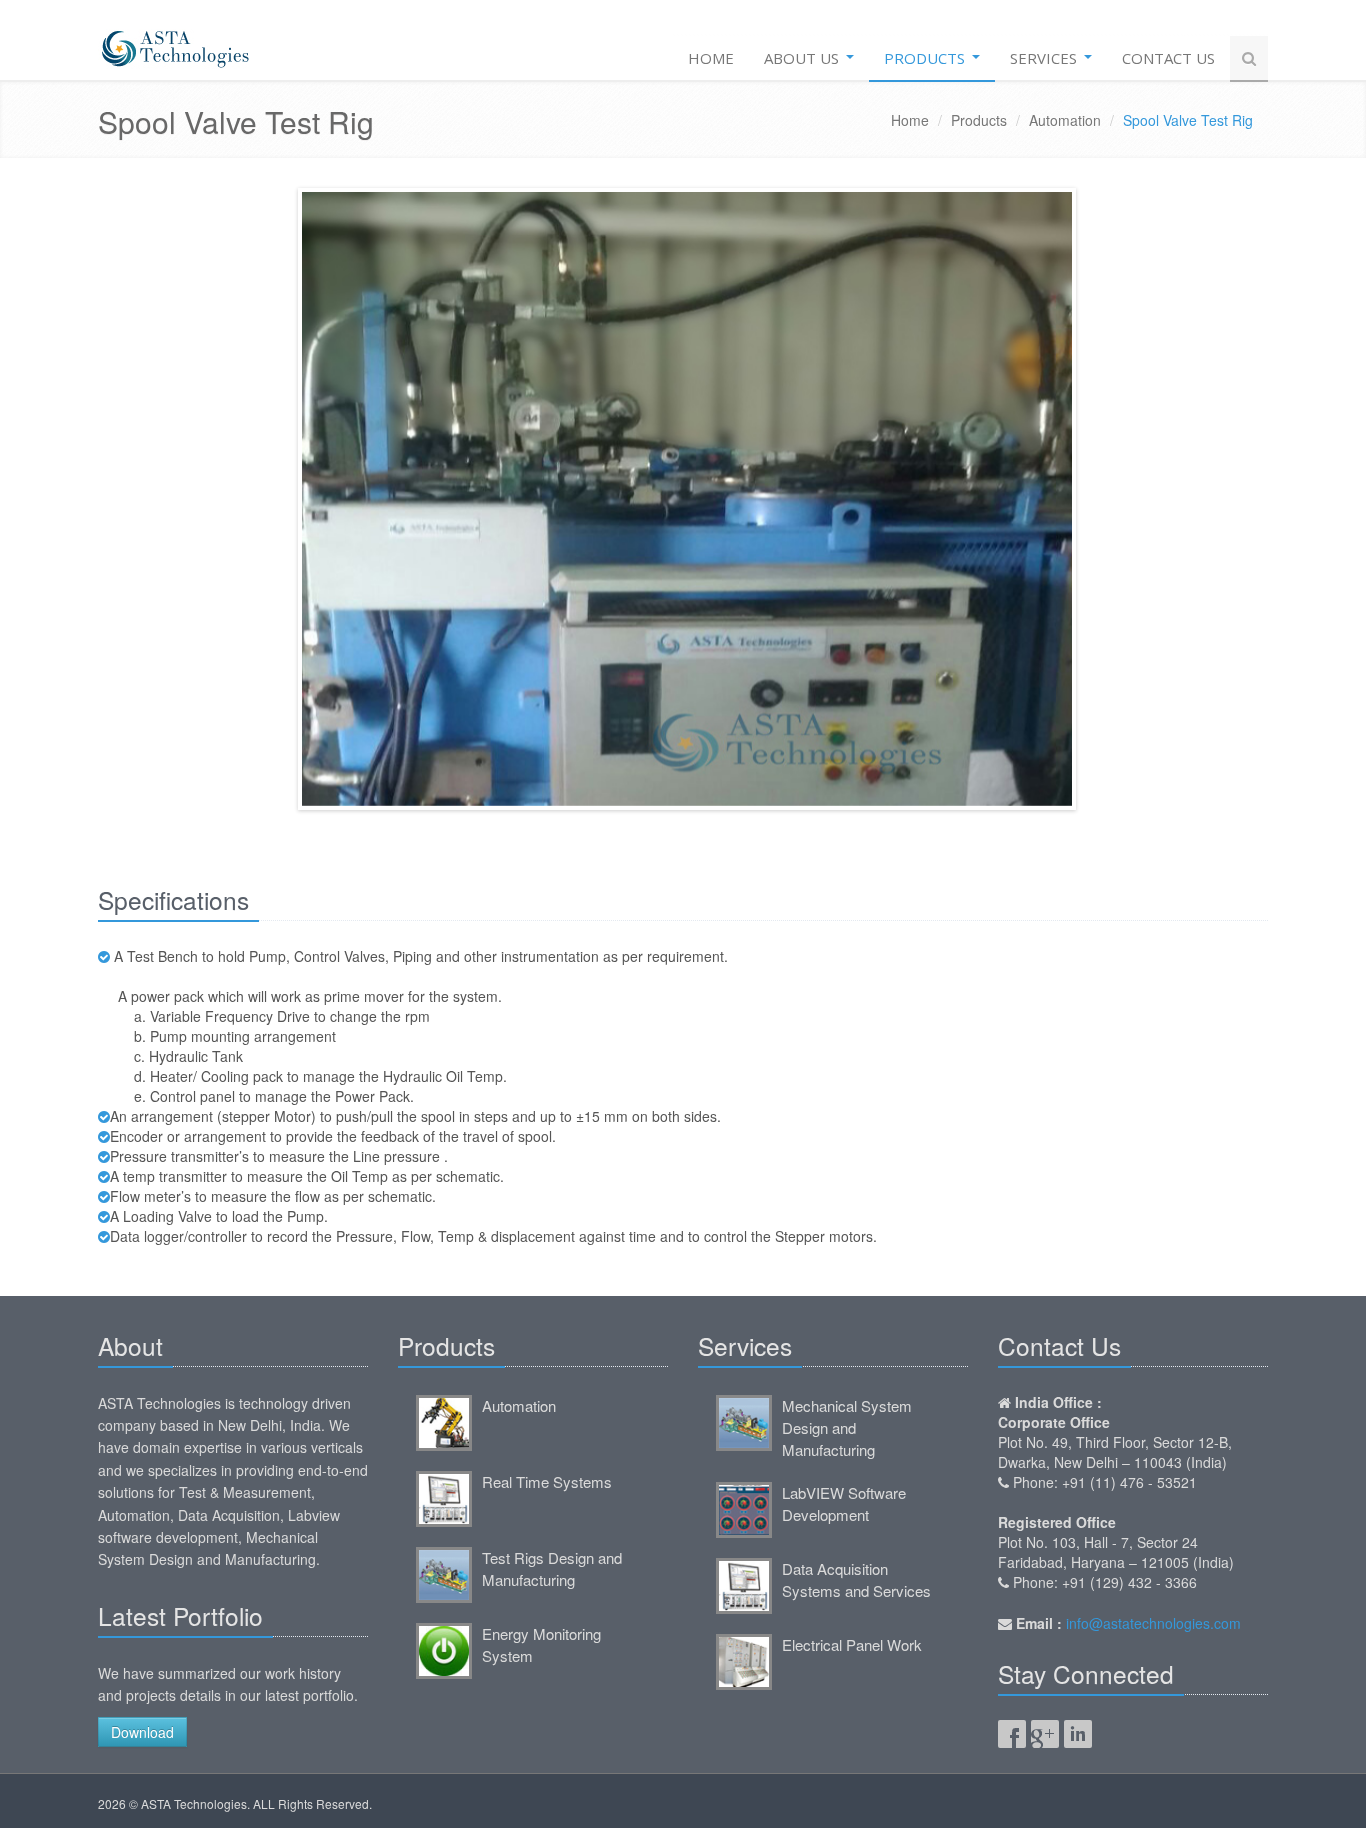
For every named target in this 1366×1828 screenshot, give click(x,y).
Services (1045, 58)
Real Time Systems (547, 1481)
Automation (1065, 120)
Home (711, 58)
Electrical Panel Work (852, 1644)
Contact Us (1168, 58)
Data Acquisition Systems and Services (856, 1579)
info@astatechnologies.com (1153, 1623)
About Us (803, 58)
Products (926, 58)
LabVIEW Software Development (844, 1503)
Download (142, 1732)
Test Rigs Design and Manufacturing (552, 1568)
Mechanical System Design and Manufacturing (847, 1428)
